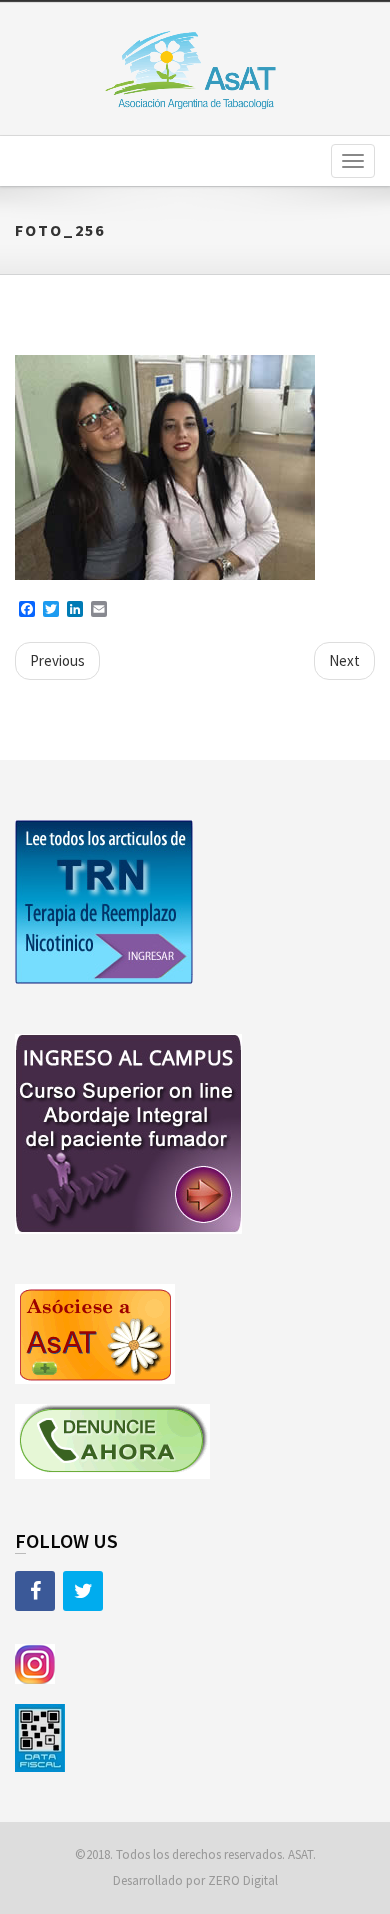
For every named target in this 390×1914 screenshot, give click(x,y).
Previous (57, 660)
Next (344, 660)
